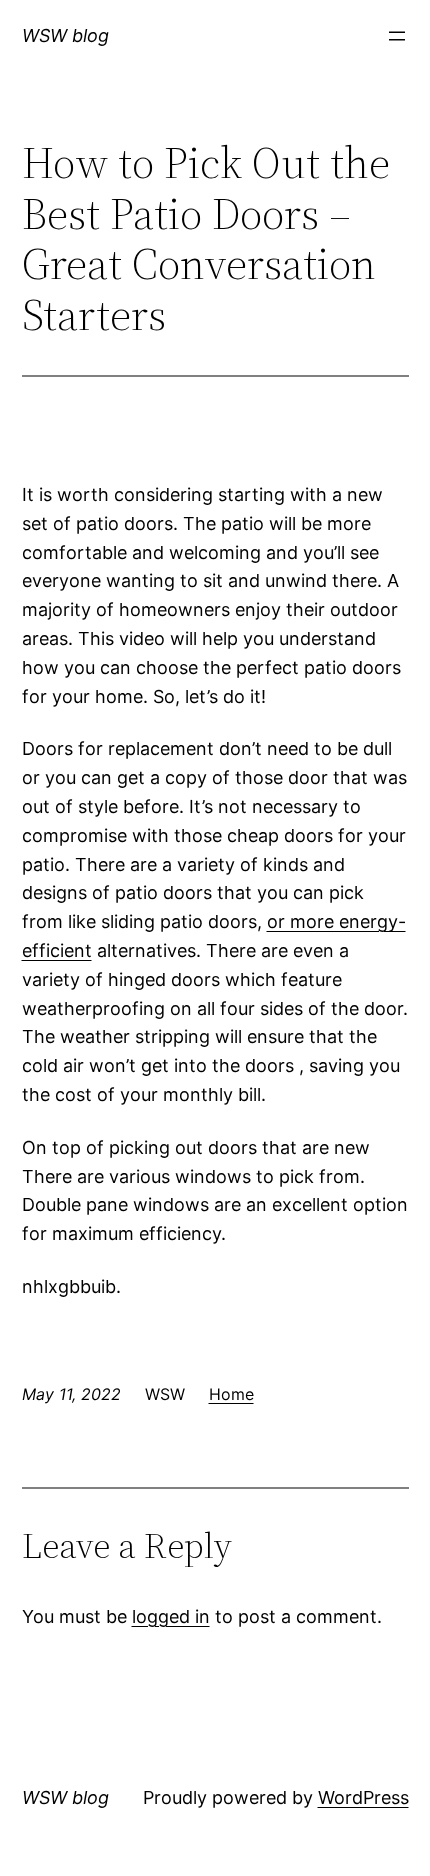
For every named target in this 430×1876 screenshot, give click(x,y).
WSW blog (65, 35)
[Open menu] (397, 36)
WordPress (363, 1797)
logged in (171, 1616)
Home (231, 1394)
